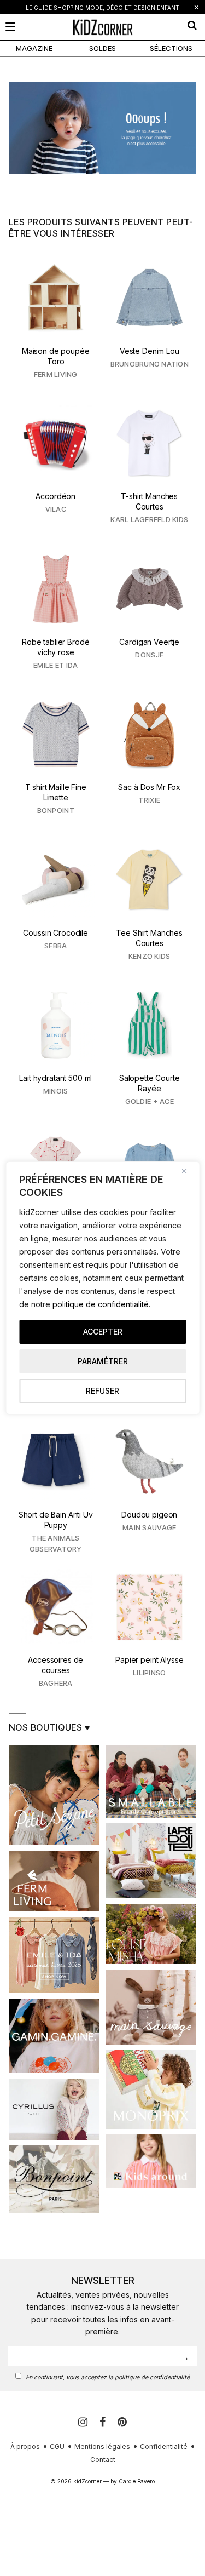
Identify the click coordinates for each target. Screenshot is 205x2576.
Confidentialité (164, 2446)
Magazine (34, 48)
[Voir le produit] (56, 321)
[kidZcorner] (102, 27)
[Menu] (10, 27)
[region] (102, 1288)
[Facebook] (104, 2422)
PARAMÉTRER (103, 1361)
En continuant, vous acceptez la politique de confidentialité (108, 2377)
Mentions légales (102, 2446)
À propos (25, 2446)
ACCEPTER (103, 1332)
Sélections (171, 48)
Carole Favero (137, 2481)
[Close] (188, 1171)
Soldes (102, 48)
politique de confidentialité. (101, 1304)
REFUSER (102, 1391)
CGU (57, 2446)
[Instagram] (84, 2422)
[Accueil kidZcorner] (102, 128)
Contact (103, 2460)
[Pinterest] (122, 2422)
